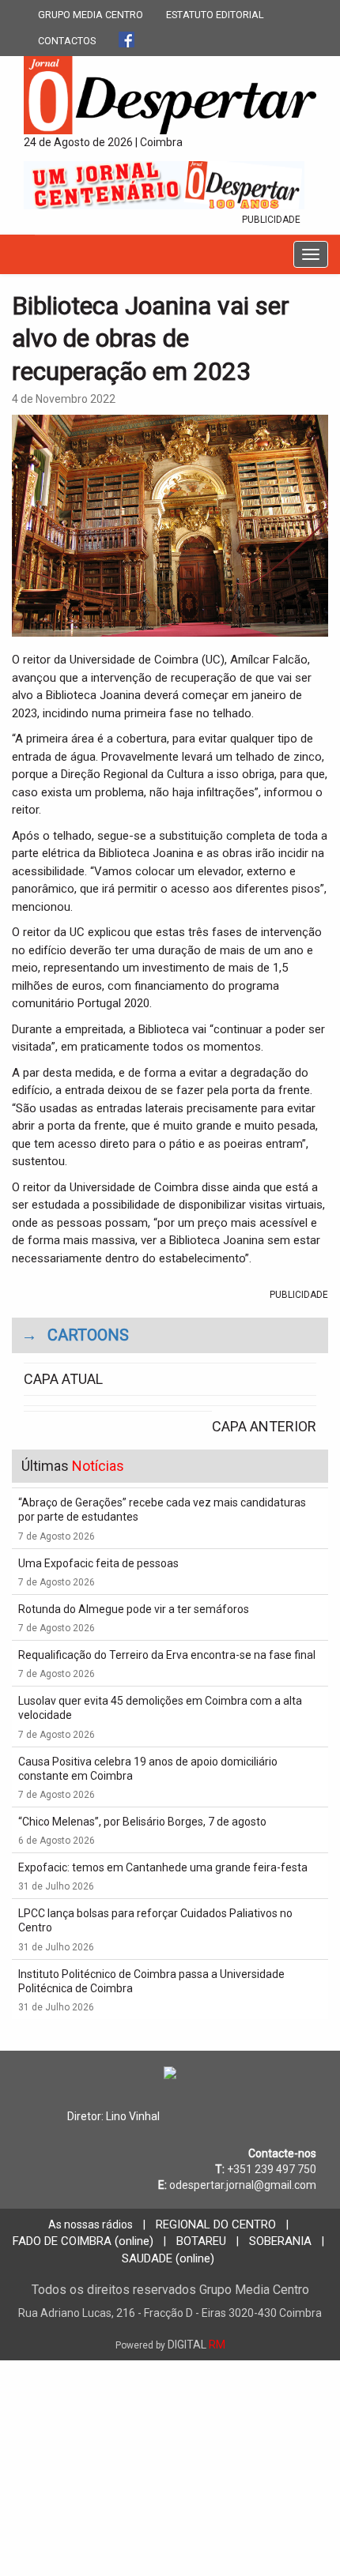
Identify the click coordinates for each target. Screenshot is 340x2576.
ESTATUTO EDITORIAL (215, 15)
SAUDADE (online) (168, 2258)
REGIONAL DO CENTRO (216, 2224)
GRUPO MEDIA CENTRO (91, 15)
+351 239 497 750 (272, 2169)
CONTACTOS (67, 41)
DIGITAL (170, 2345)
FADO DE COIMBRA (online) (83, 2241)
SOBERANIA (280, 2241)
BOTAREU (201, 2241)
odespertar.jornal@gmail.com (243, 2185)
